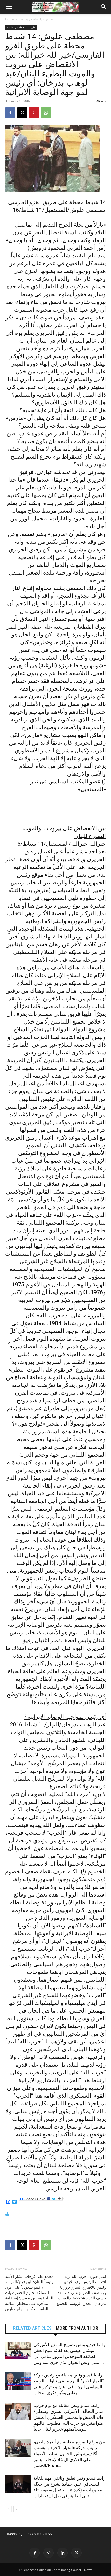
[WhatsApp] (46, 113)
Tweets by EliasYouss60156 (29, 2534)
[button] (9, 7)
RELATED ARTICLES (32, 2328)
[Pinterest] (34, 113)
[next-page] (17, 2509)
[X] (22, 113)
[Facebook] (10, 113)
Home (10, 19)
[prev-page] (8, 2509)
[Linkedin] (62, 2553)
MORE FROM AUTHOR (77, 2328)
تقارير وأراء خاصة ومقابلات (36, 19)
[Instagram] (49, 2553)
